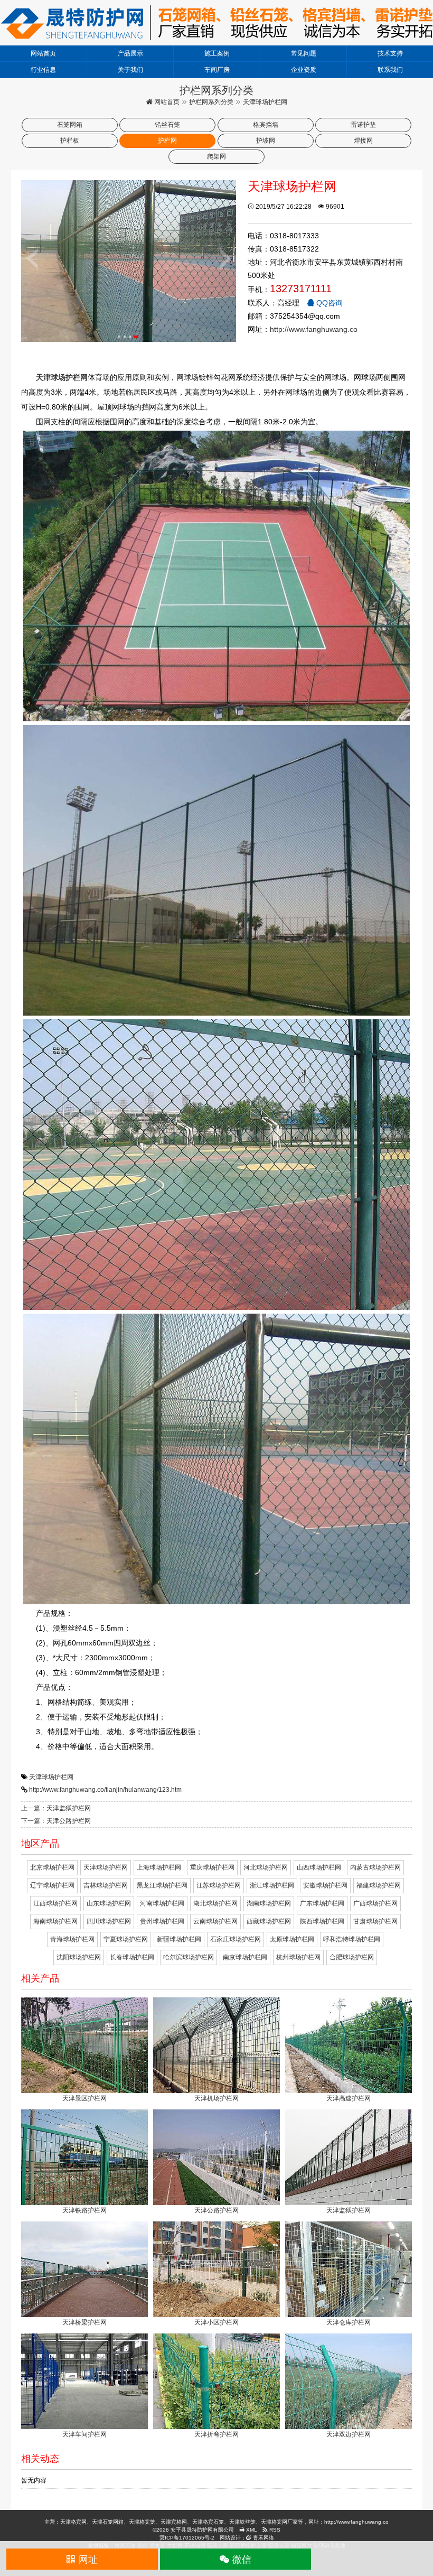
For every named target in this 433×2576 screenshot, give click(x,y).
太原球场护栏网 (292, 1939)
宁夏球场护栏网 (126, 1939)
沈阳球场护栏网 (79, 1957)
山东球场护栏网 (109, 1903)
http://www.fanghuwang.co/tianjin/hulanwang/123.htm (105, 1790)
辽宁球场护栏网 (52, 1885)
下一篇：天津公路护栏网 (56, 1821)
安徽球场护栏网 (325, 1885)
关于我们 (130, 70)
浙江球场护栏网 (272, 1885)
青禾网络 (263, 2538)
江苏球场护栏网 (219, 1885)
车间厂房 (217, 70)
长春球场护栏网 (132, 1957)
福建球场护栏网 (379, 1885)
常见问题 (304, 53)
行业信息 (43, 70)
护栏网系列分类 (211, 102)
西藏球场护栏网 (269, 1921)
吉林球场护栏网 (106, 1885)
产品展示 (130, 53)
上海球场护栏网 (159, 1867)
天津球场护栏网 (51, 1777)
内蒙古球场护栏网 (375, 1867)
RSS (274, 2530)
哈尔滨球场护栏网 (189, 1957)
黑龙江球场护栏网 (162, 1885)
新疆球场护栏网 (179, 1939)
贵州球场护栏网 (162, 1921)
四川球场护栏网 (109, 1921)
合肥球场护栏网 (352, 1957)
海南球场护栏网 (55, 1921)
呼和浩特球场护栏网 (352, 1939)
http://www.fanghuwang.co (314, 329)
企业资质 (304, 70)
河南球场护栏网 (162, 1903)
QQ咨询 (328, 303)
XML (251, 2530)
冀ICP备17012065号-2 (187, 2538)
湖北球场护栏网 (215, 1903)
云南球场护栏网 (215, 1921)
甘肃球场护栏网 (375, 1921)
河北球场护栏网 (266, 1867)
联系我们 (390, 70)
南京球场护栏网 (245, 1957)
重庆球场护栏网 (212, 1867)
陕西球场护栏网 (322, 1921)
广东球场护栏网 (322, 1903)
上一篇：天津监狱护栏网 (56, 1808)
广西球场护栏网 (375, 1903)
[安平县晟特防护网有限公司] (216, 22)
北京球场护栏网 (52, 1867)
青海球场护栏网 (72, 1939)
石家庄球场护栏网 (236, 1939)
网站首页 (43, 53)
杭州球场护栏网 (298, 1957)
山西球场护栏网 (319, 1867)
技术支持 (390, 53)
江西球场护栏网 (55, 1903)
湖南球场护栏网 (269, 1903)
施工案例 (217, 53)
